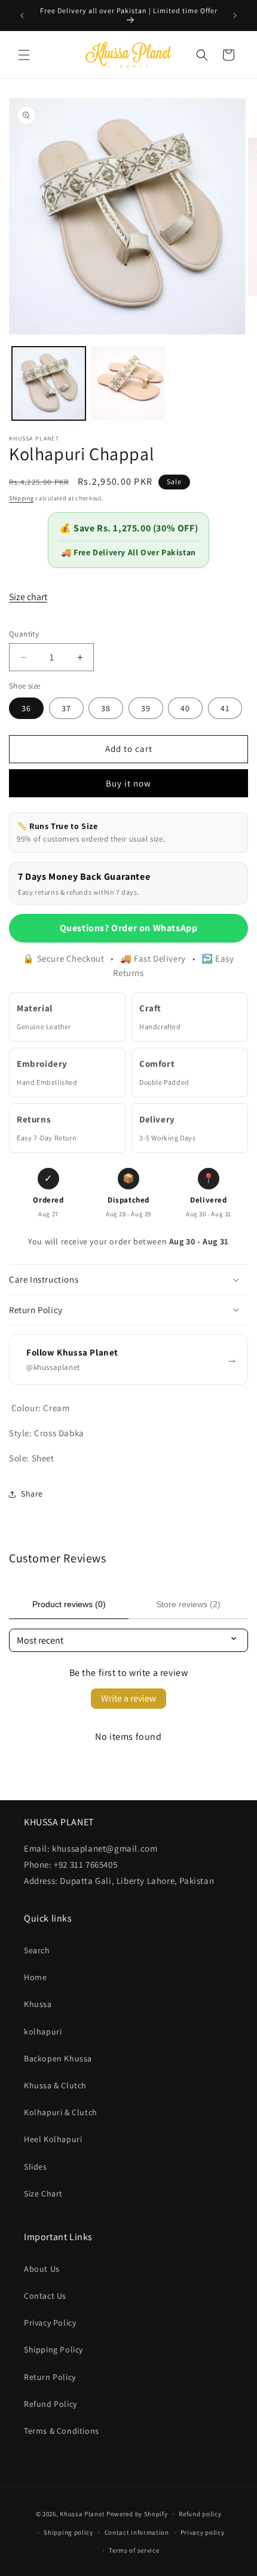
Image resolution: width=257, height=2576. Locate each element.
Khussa (38, 2004)
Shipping (22, 498)
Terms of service (134, 2550)
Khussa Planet (82, 2514)
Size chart (28, 597)
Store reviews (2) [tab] (188, 1604)
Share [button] (32, 1494)
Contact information (137, 2532)
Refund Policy (51, 2404)
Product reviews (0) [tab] (69, 1604)
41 (225, 708)
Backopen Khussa (58, 2058)
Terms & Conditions (62, 2431)
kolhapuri (43, 2032)
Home (35, 1977)
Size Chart (43, 2193)
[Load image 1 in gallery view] (49, 383)
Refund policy (200, 2514)
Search (37, 1950)
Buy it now (128, 783)
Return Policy (50, 2377)
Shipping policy (68, 2532)
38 (106, 708)
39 (146, 708)
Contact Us (45, 2296)
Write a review (128, 1698)
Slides (36, 2167)
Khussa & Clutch (55, 2085)
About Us (42, 2269)
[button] (24, 55)
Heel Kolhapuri (53, 2139)
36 (26, 708)
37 (66, 708)
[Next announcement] (235, 16)
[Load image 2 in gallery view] (128, 383)
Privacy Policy (50, 2323)
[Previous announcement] (22, 16)
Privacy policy (203, 2532)
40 (185, 708)
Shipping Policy (53, 2349)
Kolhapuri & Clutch (61, 2112)
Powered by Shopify (137, 2514)
